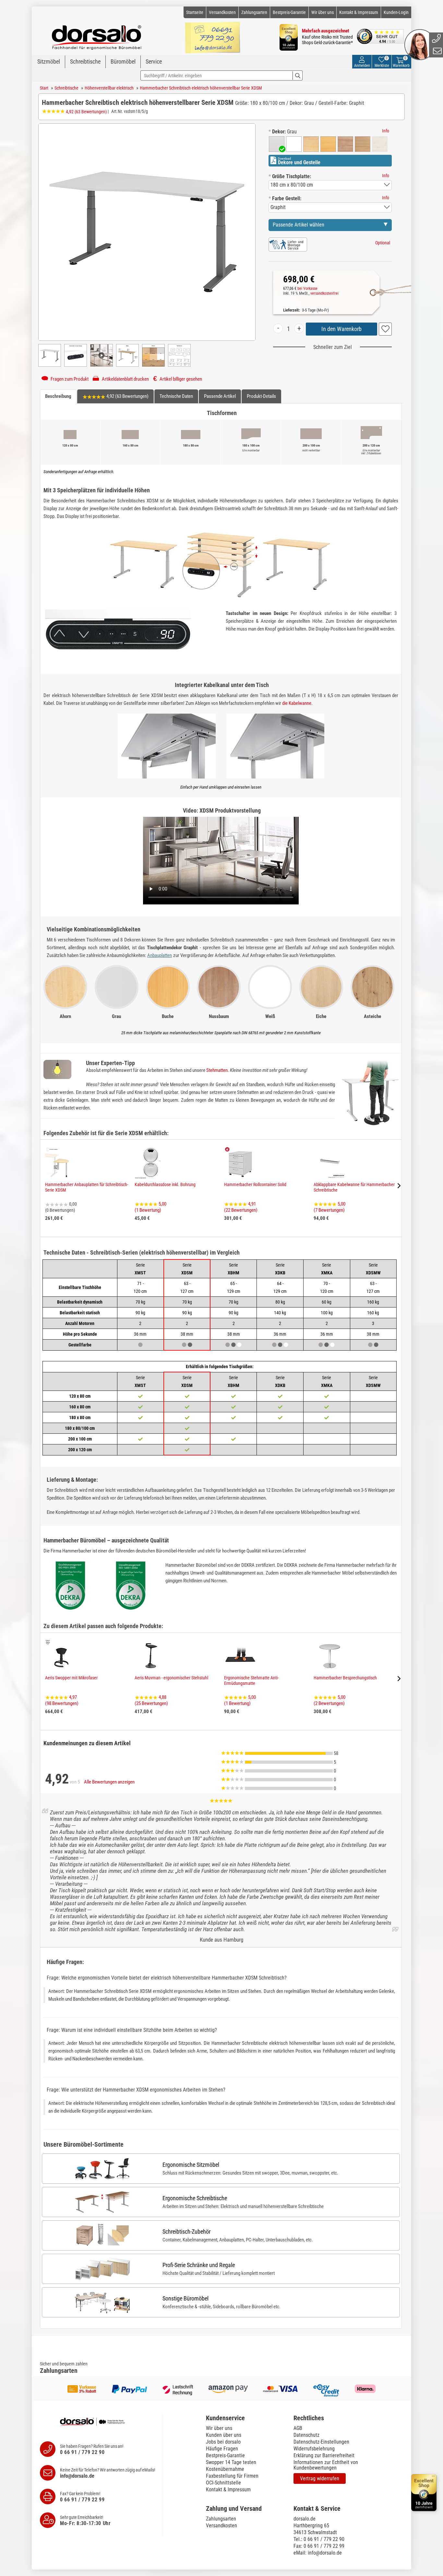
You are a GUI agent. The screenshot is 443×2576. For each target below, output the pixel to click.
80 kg (280, 1302)
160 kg (373, 1302)
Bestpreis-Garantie (289, 12)
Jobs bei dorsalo (223, 2442)
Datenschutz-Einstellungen (321, 2442)
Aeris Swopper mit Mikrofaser (71, 1678)
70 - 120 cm (327, 1287)
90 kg (140, 1313)
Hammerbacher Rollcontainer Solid (255, 1184)
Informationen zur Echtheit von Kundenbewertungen (326, 2465)
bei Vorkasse (307, 288)
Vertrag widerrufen (320, 2478)
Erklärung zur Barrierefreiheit (324, 2455)
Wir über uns (323, 12)
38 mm (234, 1334)
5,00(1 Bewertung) (150, 1207)
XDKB (280, 1269)
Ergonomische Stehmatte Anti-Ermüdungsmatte (251, 1681)
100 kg (327, 1313)
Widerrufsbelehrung (314, 2449)
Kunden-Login (396, 12)
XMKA (327, 1269)
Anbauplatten (160, 955)
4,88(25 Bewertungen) (151, 1700)
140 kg (280, 1313)
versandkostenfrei (324, 293)
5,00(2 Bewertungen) (329, 1700)
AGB (298, 2428)
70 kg (140, 1302)
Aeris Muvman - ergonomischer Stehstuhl (171, 1678)
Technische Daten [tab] (176, 396)
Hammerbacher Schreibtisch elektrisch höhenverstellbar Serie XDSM (201, 88)
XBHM (233, 1269)
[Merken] (385, 329)
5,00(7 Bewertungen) (329, 1207)
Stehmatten (217, 1070)
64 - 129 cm (280, 1287)
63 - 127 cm (373, 1287)
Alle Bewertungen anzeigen (109, 1782)
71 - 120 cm (140, 1287)
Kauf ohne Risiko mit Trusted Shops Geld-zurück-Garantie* (327, 40)
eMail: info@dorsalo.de (318, 2553)
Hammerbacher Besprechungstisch (345, 1678)
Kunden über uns (224, 2435)
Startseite (195, 12)
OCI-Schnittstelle (223, 2483)
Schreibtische (85, 61)
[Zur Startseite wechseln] (97, 34)
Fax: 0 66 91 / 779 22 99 (319, 2546)
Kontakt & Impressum (359, 12)
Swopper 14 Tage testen (231, 2462)
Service (154, 61)
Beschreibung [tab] (58, 396)
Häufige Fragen (222, 2449)
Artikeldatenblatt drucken (125, 379)
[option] (277, 144)
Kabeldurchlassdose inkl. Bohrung (165, 1184)
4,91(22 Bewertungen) (241, 1207)
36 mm (140, 1334)
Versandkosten (222, 12)
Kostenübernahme (225, 2469)
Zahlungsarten (254, 12)
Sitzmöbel (49, 61)
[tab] (246, 2418)
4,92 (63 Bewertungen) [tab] (127, 396)
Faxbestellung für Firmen (232, 2476)
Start (44, 88)
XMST (140, 1269)
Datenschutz (306, 2435)
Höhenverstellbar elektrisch (109, 88)
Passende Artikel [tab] (220, 396)
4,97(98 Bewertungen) (62, 1700)
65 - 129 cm (234, 1287)
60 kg (327, 1302)
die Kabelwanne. (297, 703)
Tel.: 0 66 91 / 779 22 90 (319, 2539)
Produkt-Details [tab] (261, 396)
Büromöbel (123, 61)
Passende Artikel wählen (299, 225)
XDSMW (373, 1269)
